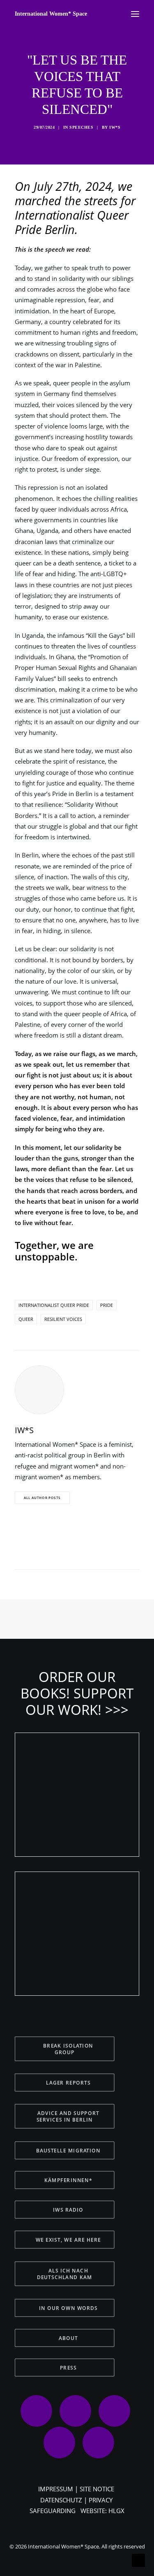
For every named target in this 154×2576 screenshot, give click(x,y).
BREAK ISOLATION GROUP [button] (69, 2049)
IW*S (115, 127)
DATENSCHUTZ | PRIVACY (76, 2500)
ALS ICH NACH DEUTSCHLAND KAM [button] (65, 2274)
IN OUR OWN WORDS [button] (68, 2308)
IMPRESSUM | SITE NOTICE (76, 2489)
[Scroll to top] (138, 2560)
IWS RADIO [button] (68, 2210)
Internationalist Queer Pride (54, 1305)
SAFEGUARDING (53, 2511)
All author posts (42, 1498)
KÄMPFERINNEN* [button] (68, 2180)
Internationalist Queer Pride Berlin (72, 222)
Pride (107, 1305)
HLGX (116, 2511)
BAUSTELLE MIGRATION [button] (68, 2150)
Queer (26, 1319)
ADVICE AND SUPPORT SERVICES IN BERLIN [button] (69, 2116)
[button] (34, 1554)
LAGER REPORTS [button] (68, 2083)
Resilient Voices (63, 1319)
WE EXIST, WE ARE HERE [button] (68, 2240)
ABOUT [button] (68, 2338)
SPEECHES (81, 127)
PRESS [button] (68, 2368)
